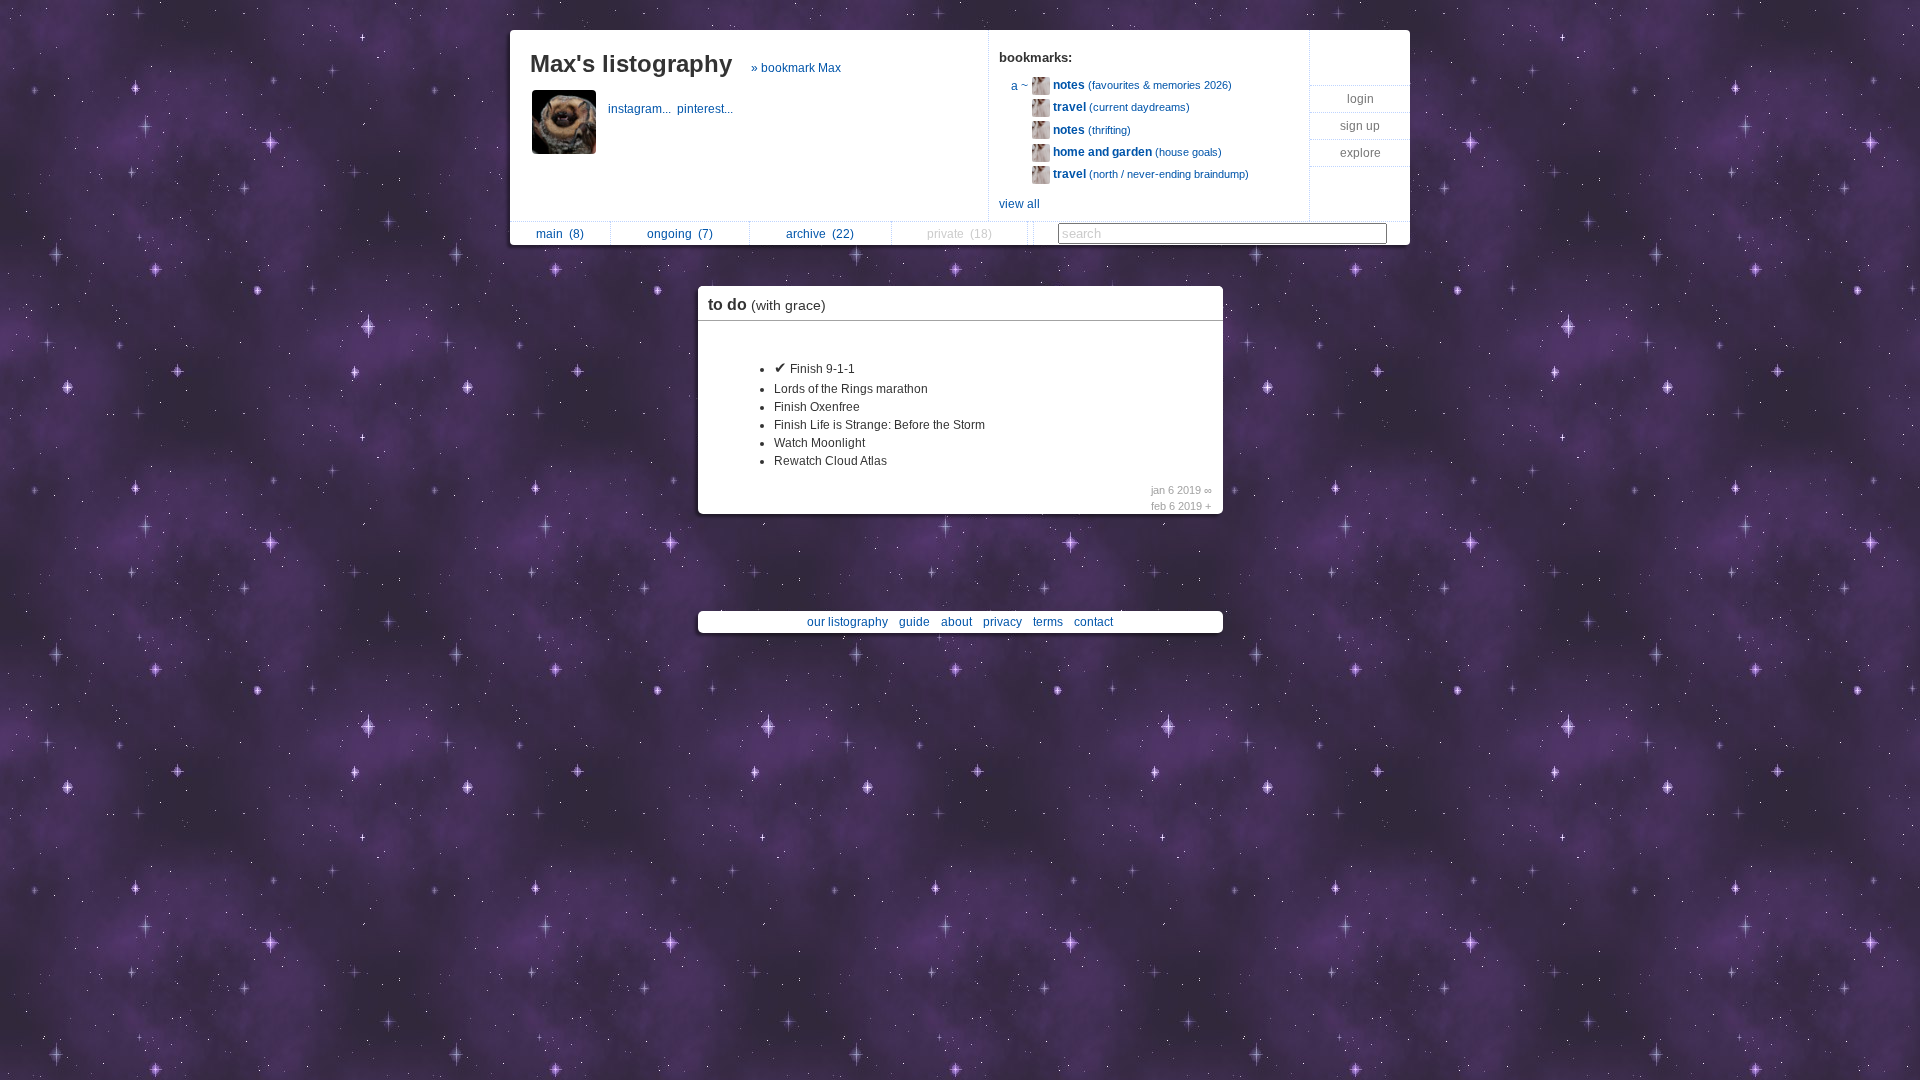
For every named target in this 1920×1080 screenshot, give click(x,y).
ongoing (680, 234)
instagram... (642, 109)
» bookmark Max (796, 68)
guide (914, 622)
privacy (1002, 622)
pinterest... (706, 109)
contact (1093, 622)
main (560, 234)
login (1360, 99)
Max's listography (631, 63)
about (956, 622)
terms (1048, 622)
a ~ (1019, 86)
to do (767, 304)
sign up (1360, 126)
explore (1360, 153)
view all (1019, 204)
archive (820, 234)
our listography (847, 622)
